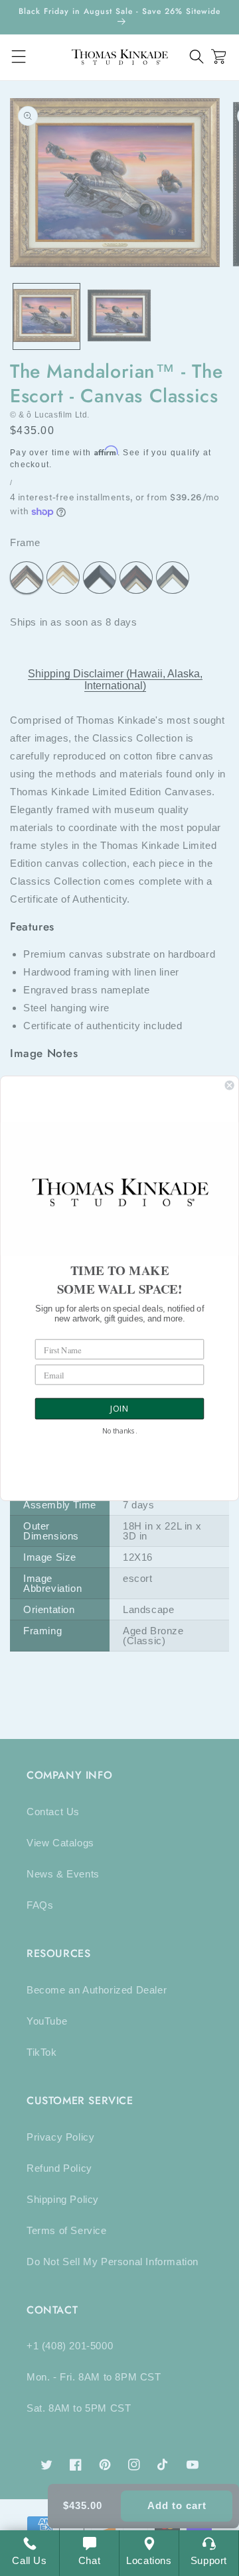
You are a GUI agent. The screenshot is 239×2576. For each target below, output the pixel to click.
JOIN (119, 1409)
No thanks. (119, 1431)
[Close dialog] (230, 1085)
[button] (197, 57)
